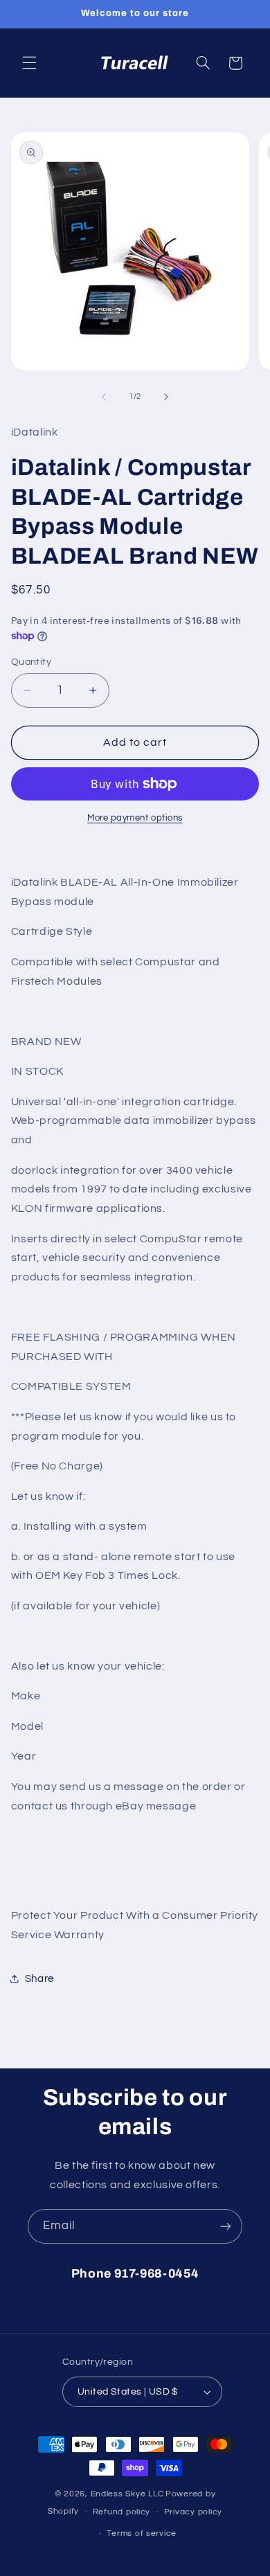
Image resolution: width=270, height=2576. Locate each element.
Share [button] (39, 1979)
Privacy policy (193, 2512)
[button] (29, 63)
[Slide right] (166, 397)
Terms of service (142, 2533)
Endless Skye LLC (127, 2494)
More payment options (135, 818)
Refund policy (122, 2512)
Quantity (31, 662)
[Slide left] (104, 397)
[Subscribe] (226, 2226)
